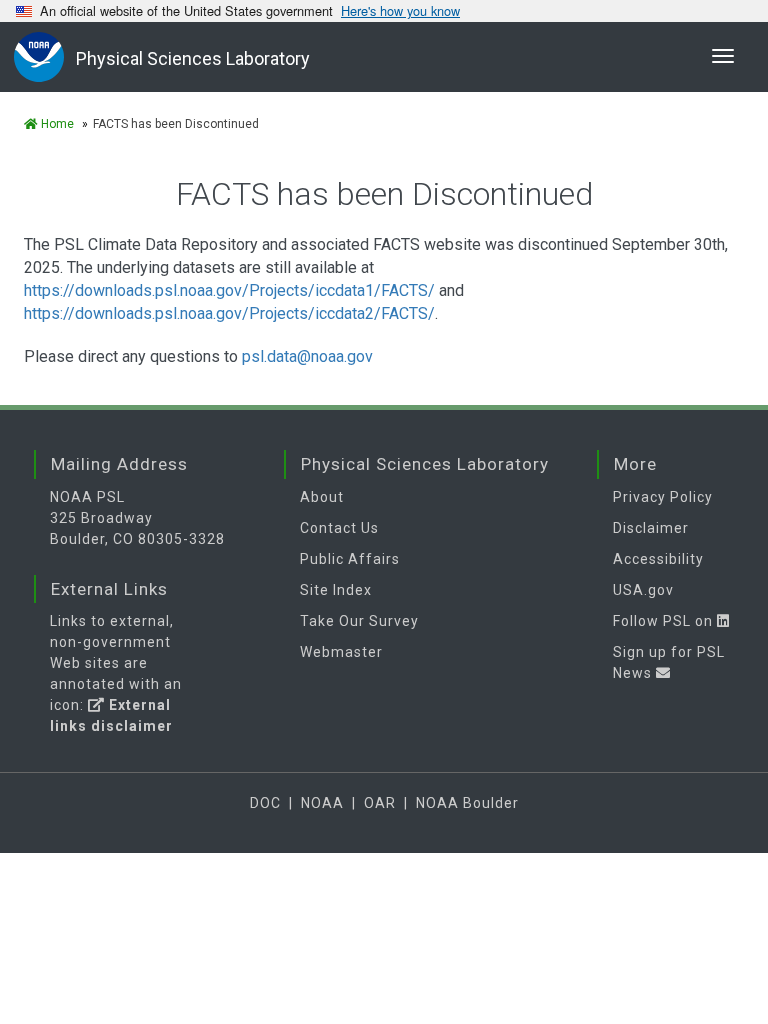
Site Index (336, 590)
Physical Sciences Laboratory (193, 58)
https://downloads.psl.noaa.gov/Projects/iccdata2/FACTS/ (229, 313)
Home (56, 124)
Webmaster (341, 652)
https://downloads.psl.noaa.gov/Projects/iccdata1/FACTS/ (229, 290)
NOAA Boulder (467, 803)
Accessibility (658, 559)
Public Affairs (350, 559)
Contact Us (339, 528)
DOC (265, 803)
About (322, 497)
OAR (380, 803)
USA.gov (643, 590)
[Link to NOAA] (45, 56)
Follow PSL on (665, 621)
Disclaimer (651, 528)
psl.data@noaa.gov (307, 356)
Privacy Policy (663, 497)
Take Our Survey (359, 621)
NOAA (322, 803)
